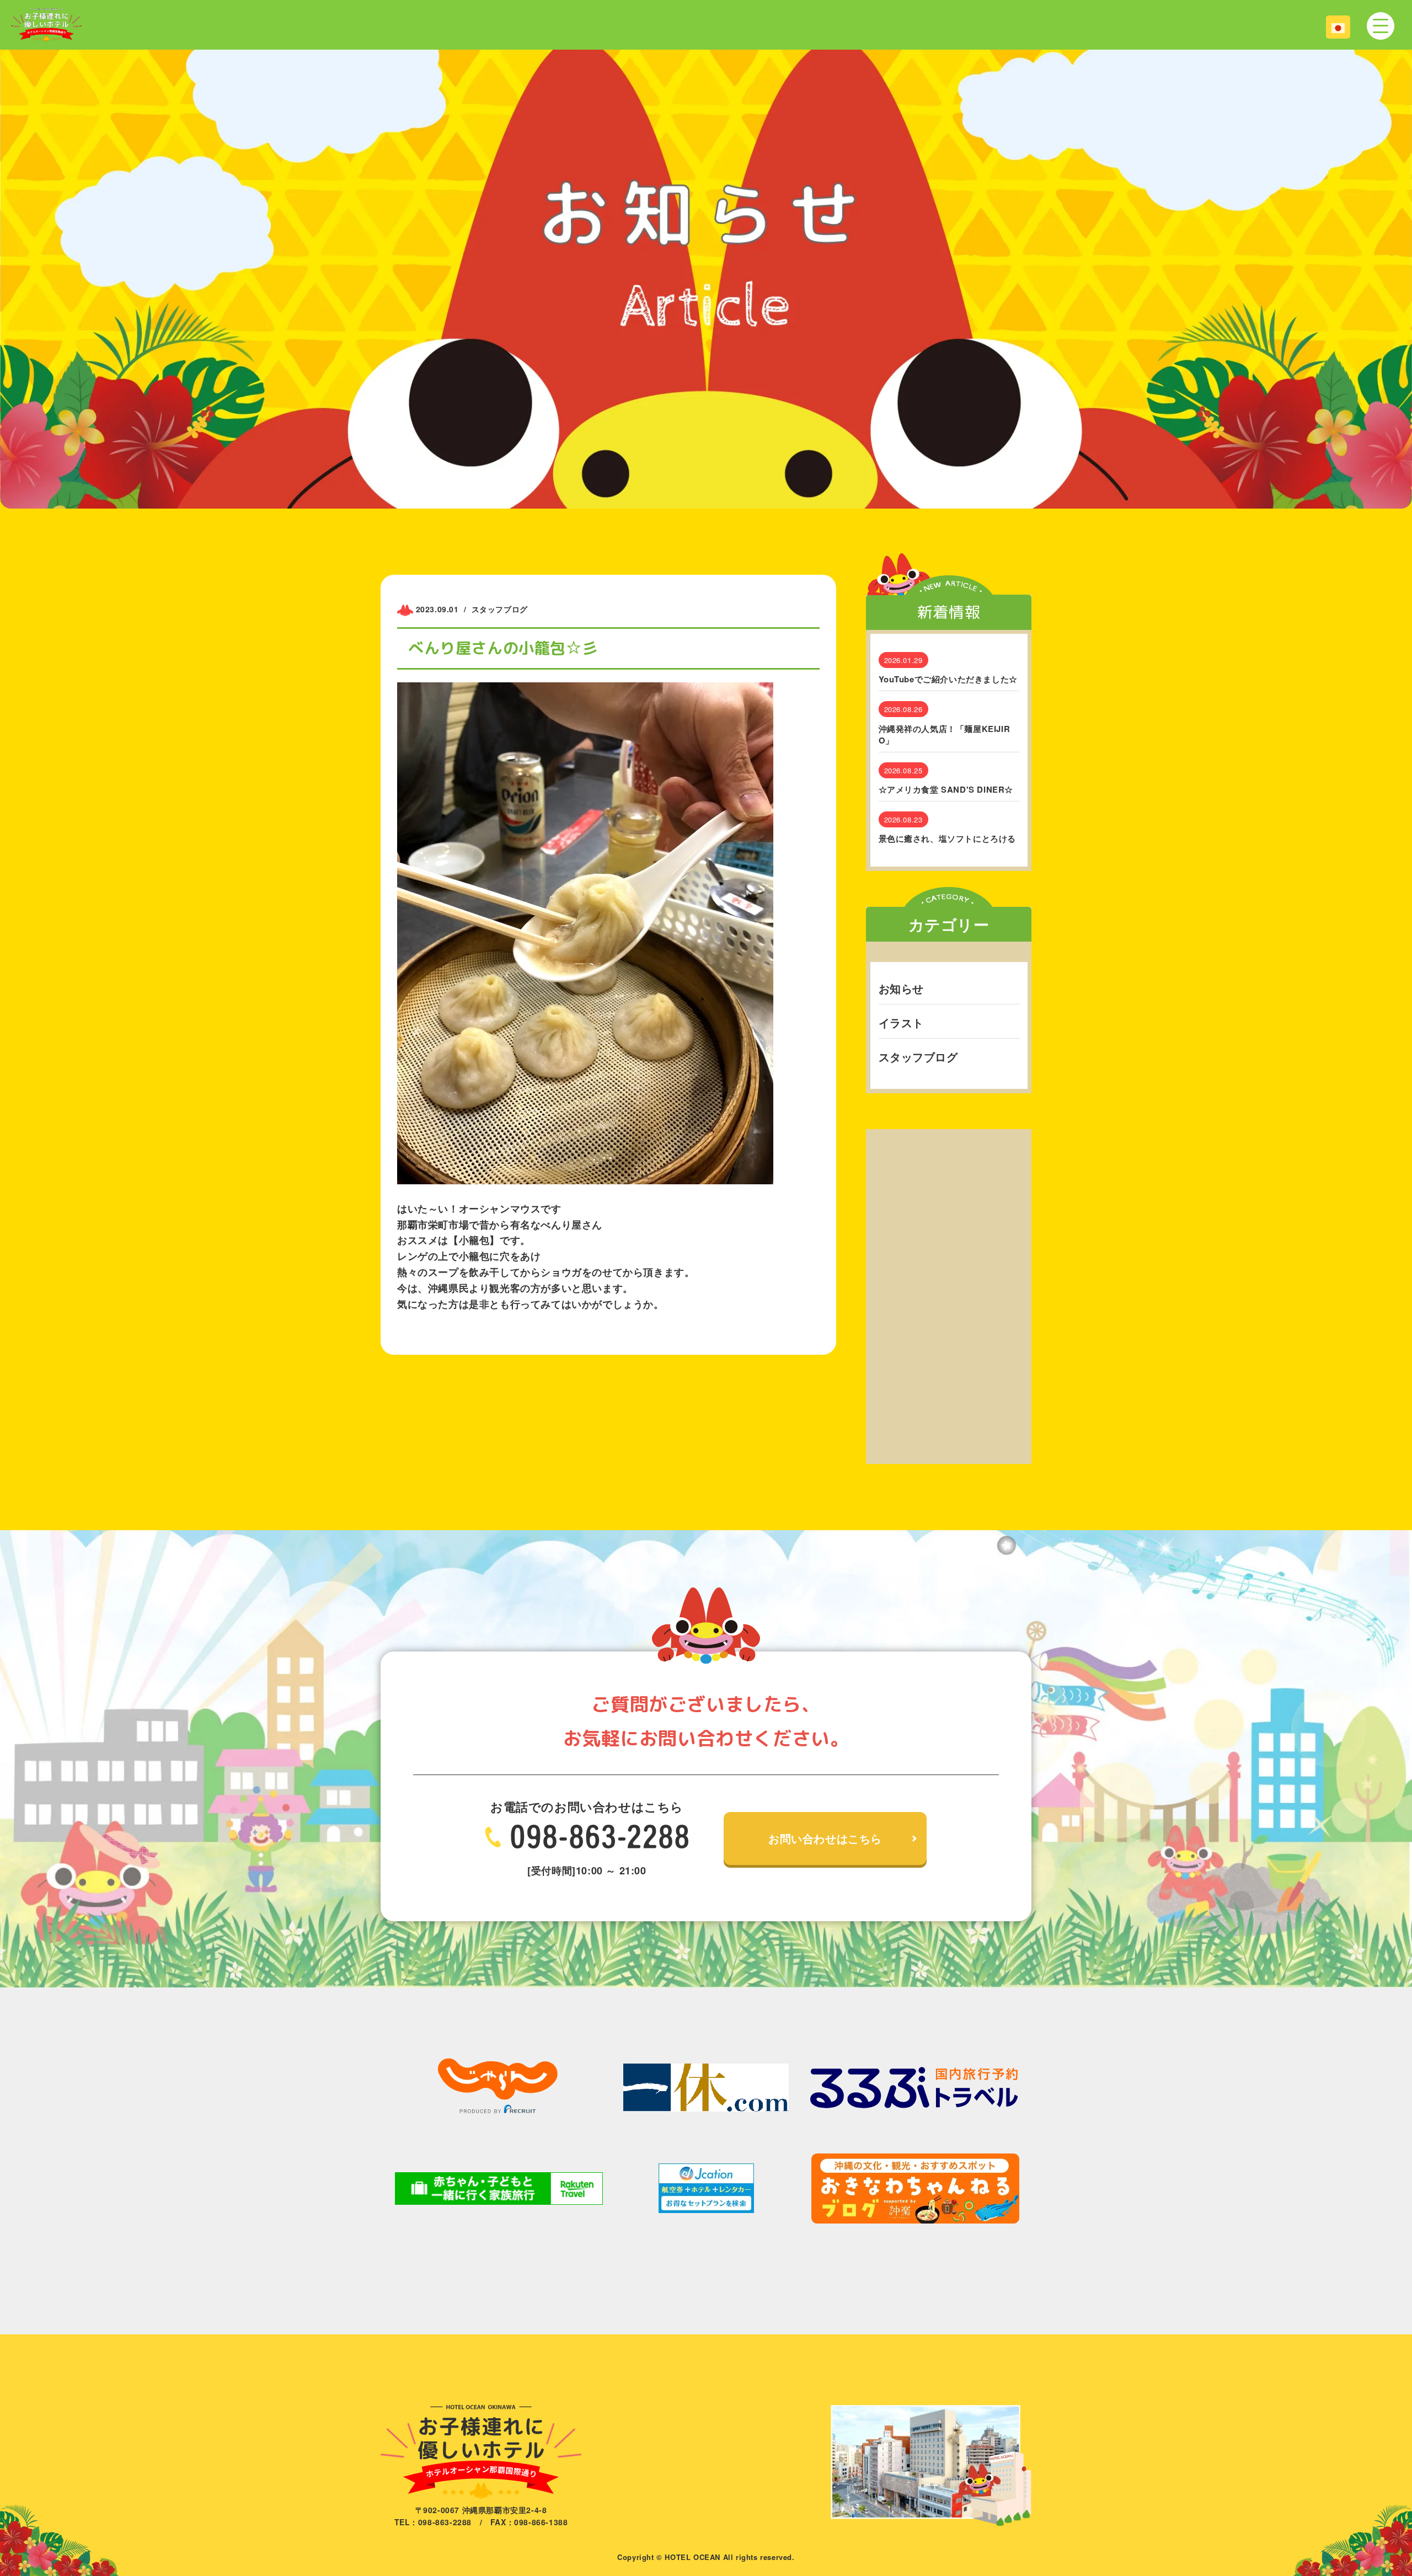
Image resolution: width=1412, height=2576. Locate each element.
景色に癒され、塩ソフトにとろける (948, 839)
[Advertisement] (949, 1295)
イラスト (901, 1022)
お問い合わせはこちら (825, 1838)
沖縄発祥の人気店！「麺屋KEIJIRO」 (945, 735)
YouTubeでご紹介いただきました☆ (948, 679)
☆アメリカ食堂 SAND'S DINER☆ (946, 790)
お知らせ (901, 988)
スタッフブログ (918, 1057)
